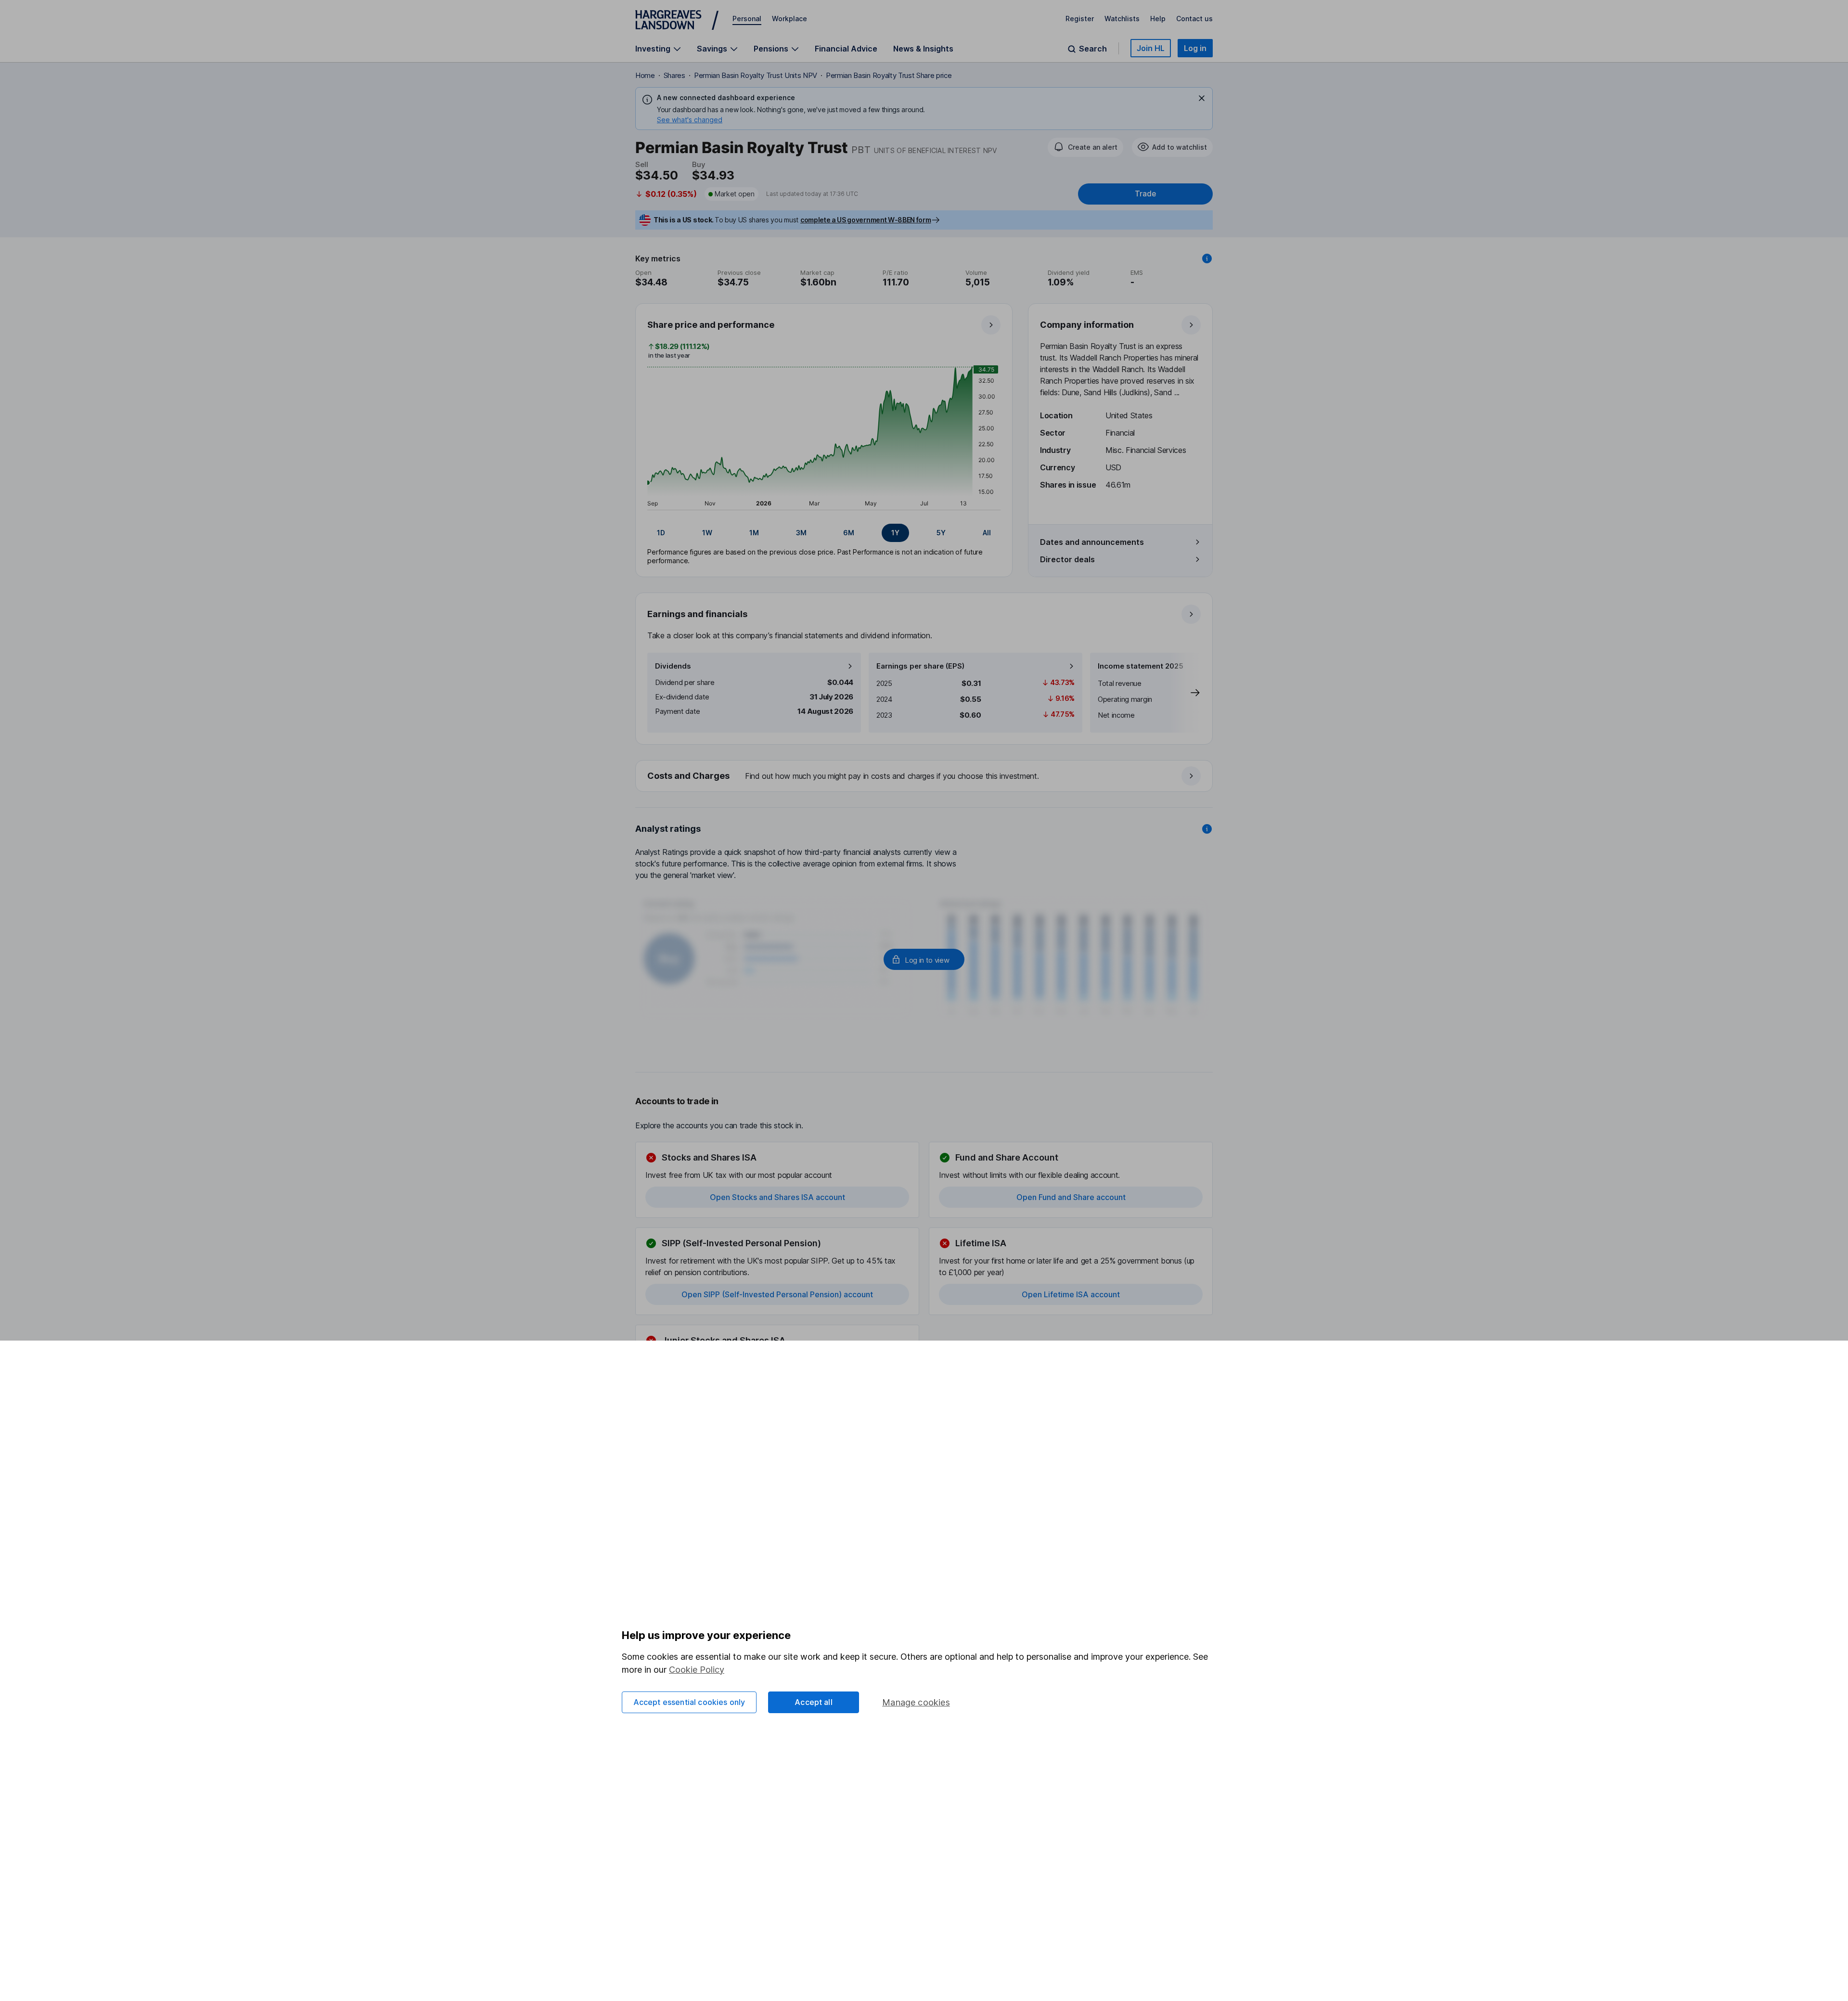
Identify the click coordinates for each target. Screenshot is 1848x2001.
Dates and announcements (1092, 542)
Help (1158, 19)
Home (645, 75)
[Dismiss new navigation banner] (1202, 98)
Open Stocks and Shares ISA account (777, 1197)
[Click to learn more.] (1207, 258)
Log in (1195, 48)
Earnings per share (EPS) (920, 666)
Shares (674, 75)
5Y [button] (941, 533)
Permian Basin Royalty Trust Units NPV (756, 75)
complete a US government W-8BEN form (866, 220)
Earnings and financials (697, 614)
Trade (1145, 194)
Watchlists (1122, 19)
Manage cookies (916, 1702)
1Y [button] (895, 533)
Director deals (1067, 559)
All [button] (987, 533)
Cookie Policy (697, 1670)
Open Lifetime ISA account (1071, 1294)
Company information (1087, 325)
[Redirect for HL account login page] (924, 959)
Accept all (814, 1702)
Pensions (771, 49)
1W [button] (707, 533)
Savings (712, 49)
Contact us (1194, 19)
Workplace (789, 19)
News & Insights (923, 49)
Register (1080, 19)
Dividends (673, 666)
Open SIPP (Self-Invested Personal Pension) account (777, 1294)
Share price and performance (711, 325)
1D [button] (661, 533)
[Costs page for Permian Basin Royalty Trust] (924, 776)
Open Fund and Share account (1071, 1197)
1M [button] (754, 533)
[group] (824, 533)
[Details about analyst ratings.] (1207, 829)
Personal (747, 19)
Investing (653, 49)
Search (1093, 49)
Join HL (1151, 48)
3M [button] (801, 533)
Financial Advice (846, 49)
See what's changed (690, 120)
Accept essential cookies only (689, 1702)
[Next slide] (1185, 693)
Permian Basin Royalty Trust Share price (889, 75)
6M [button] (849, 533)
